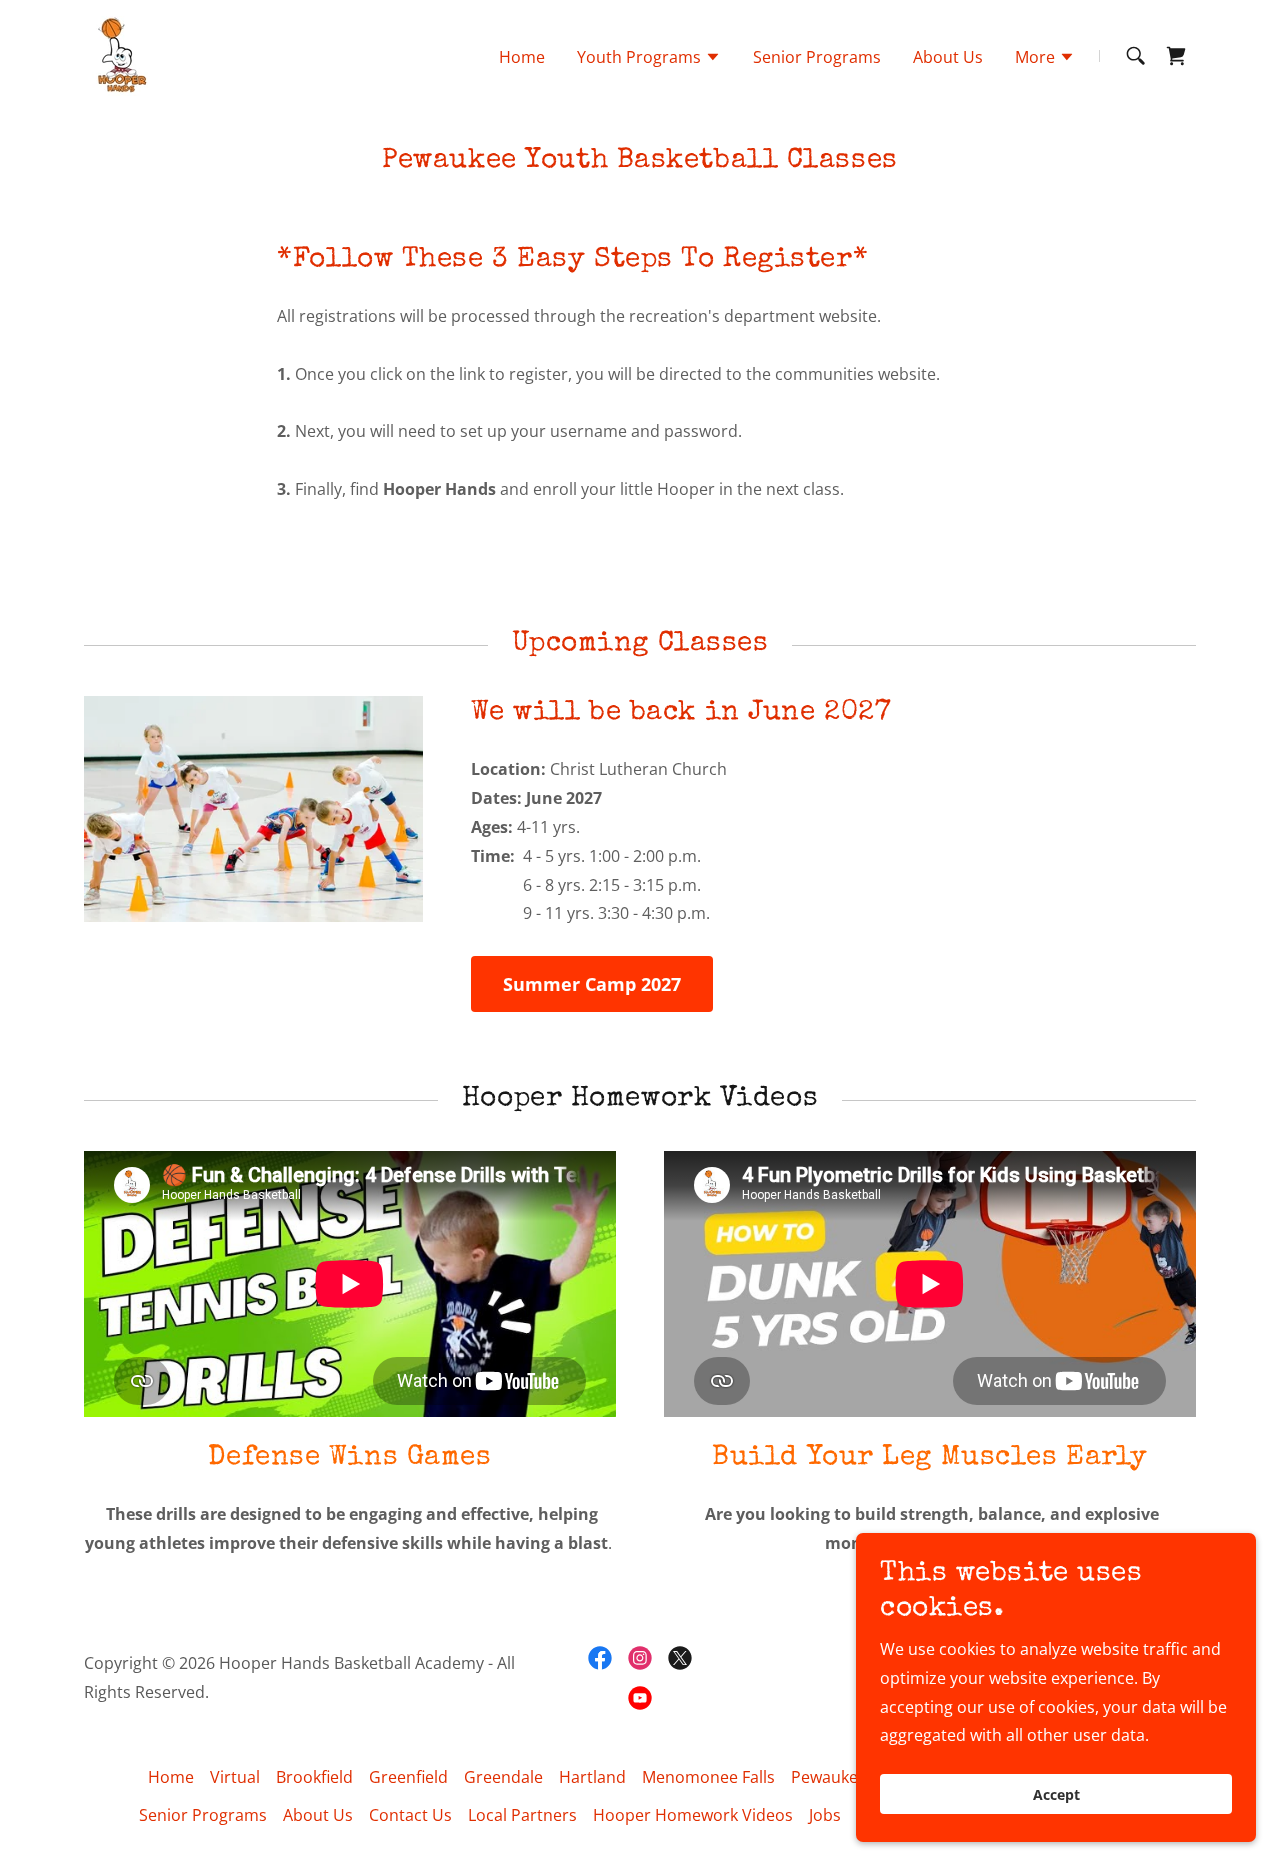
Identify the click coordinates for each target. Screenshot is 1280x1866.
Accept (1056, 1794)
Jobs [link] (825, 1815)
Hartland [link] (592, 1777)
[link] (119, 54)
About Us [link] (948, 57)
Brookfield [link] (314, 1777)
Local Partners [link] (522, 1815)
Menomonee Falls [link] (708, 1777)
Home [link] (522, 57)
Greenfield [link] (408, 1777)
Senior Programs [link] (817, 57)
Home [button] (171, 1777)
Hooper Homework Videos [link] (693, 1815)
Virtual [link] (235, 1777)
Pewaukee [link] (829, 1777)
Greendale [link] (503, 1777)
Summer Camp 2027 (592, 984)
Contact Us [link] (410, 1815)
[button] (649, 59)
